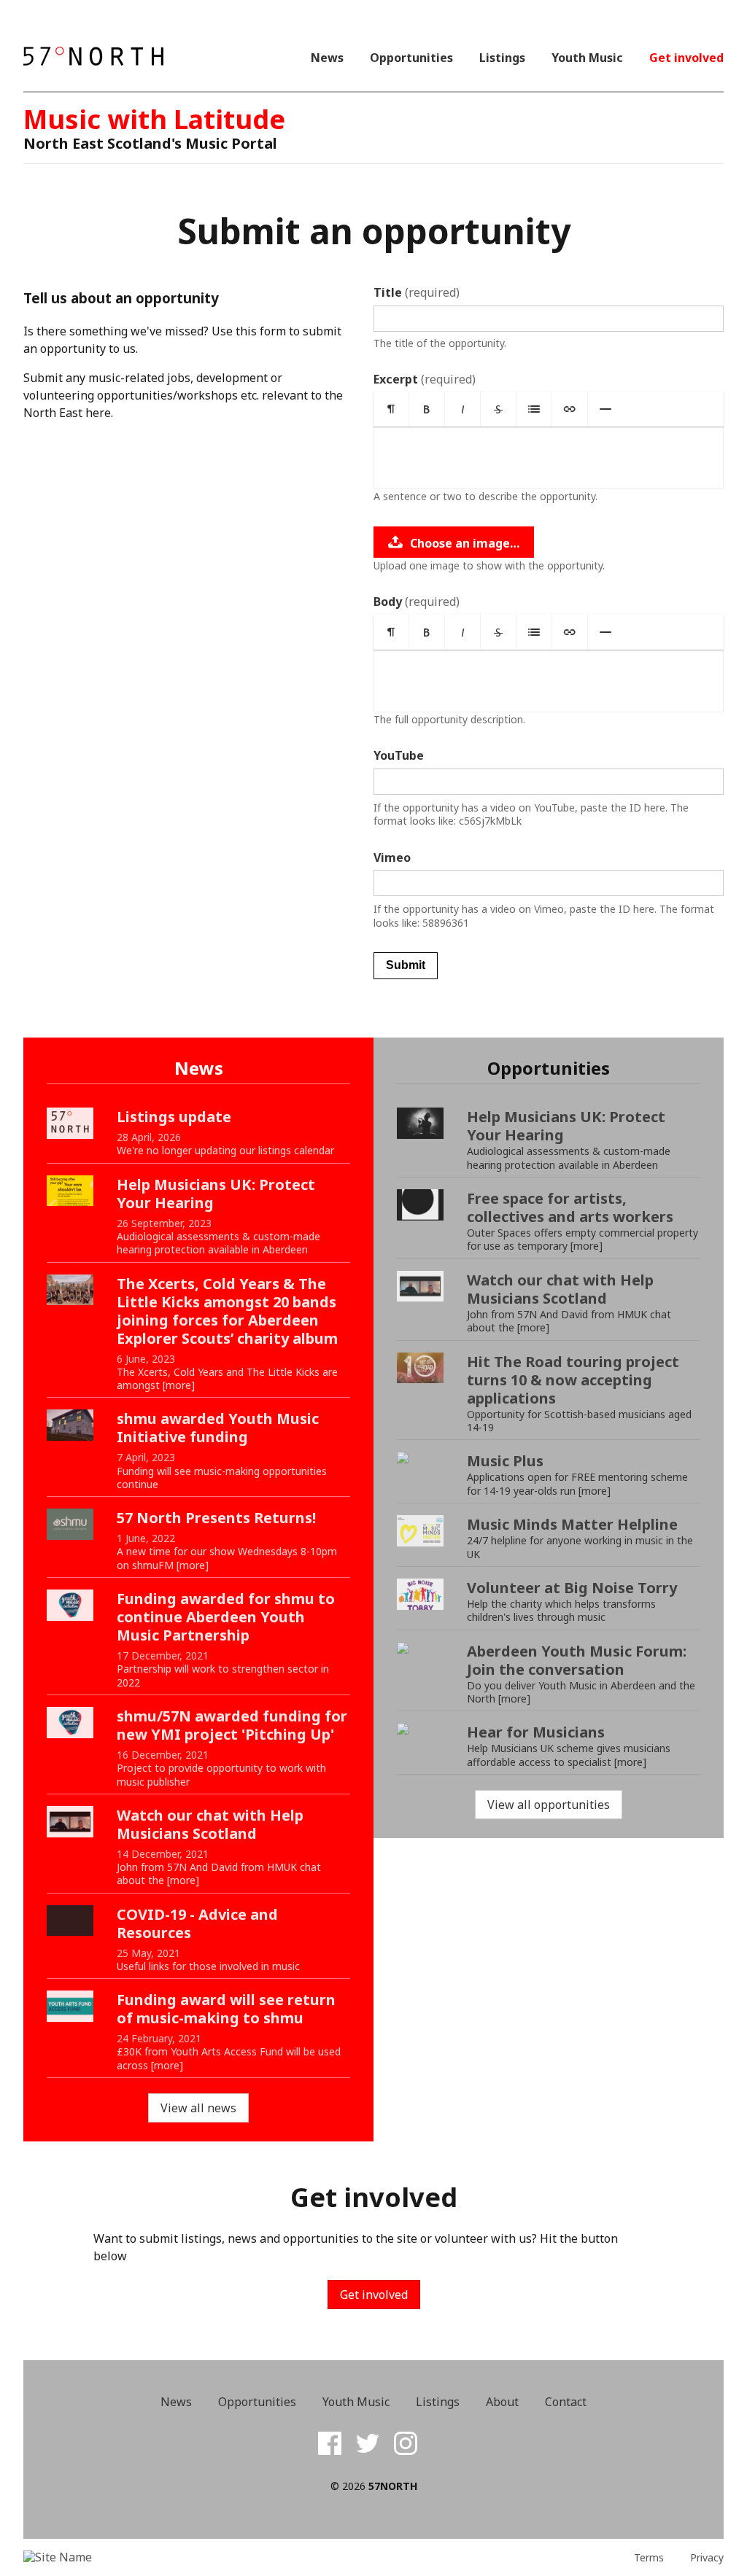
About (502, 2402)
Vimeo (392, 857)
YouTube (399, 755)
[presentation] (549, 458)
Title (417, 292)
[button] (391, 409)
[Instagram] (406, 2443)
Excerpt (425, 379)
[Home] (93, 57)
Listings (502, 58)
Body (417, 602)
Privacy (707, 2558)
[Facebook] (330, 2443)
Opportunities (411, 58)
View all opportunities (549, 1805)
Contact (566, 2402)
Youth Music (587, 58)
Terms (649, 2558)
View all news (198, 2108)
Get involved (686, 58)
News (327, 58)
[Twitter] (368, 2443)
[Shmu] (111, 2557)
